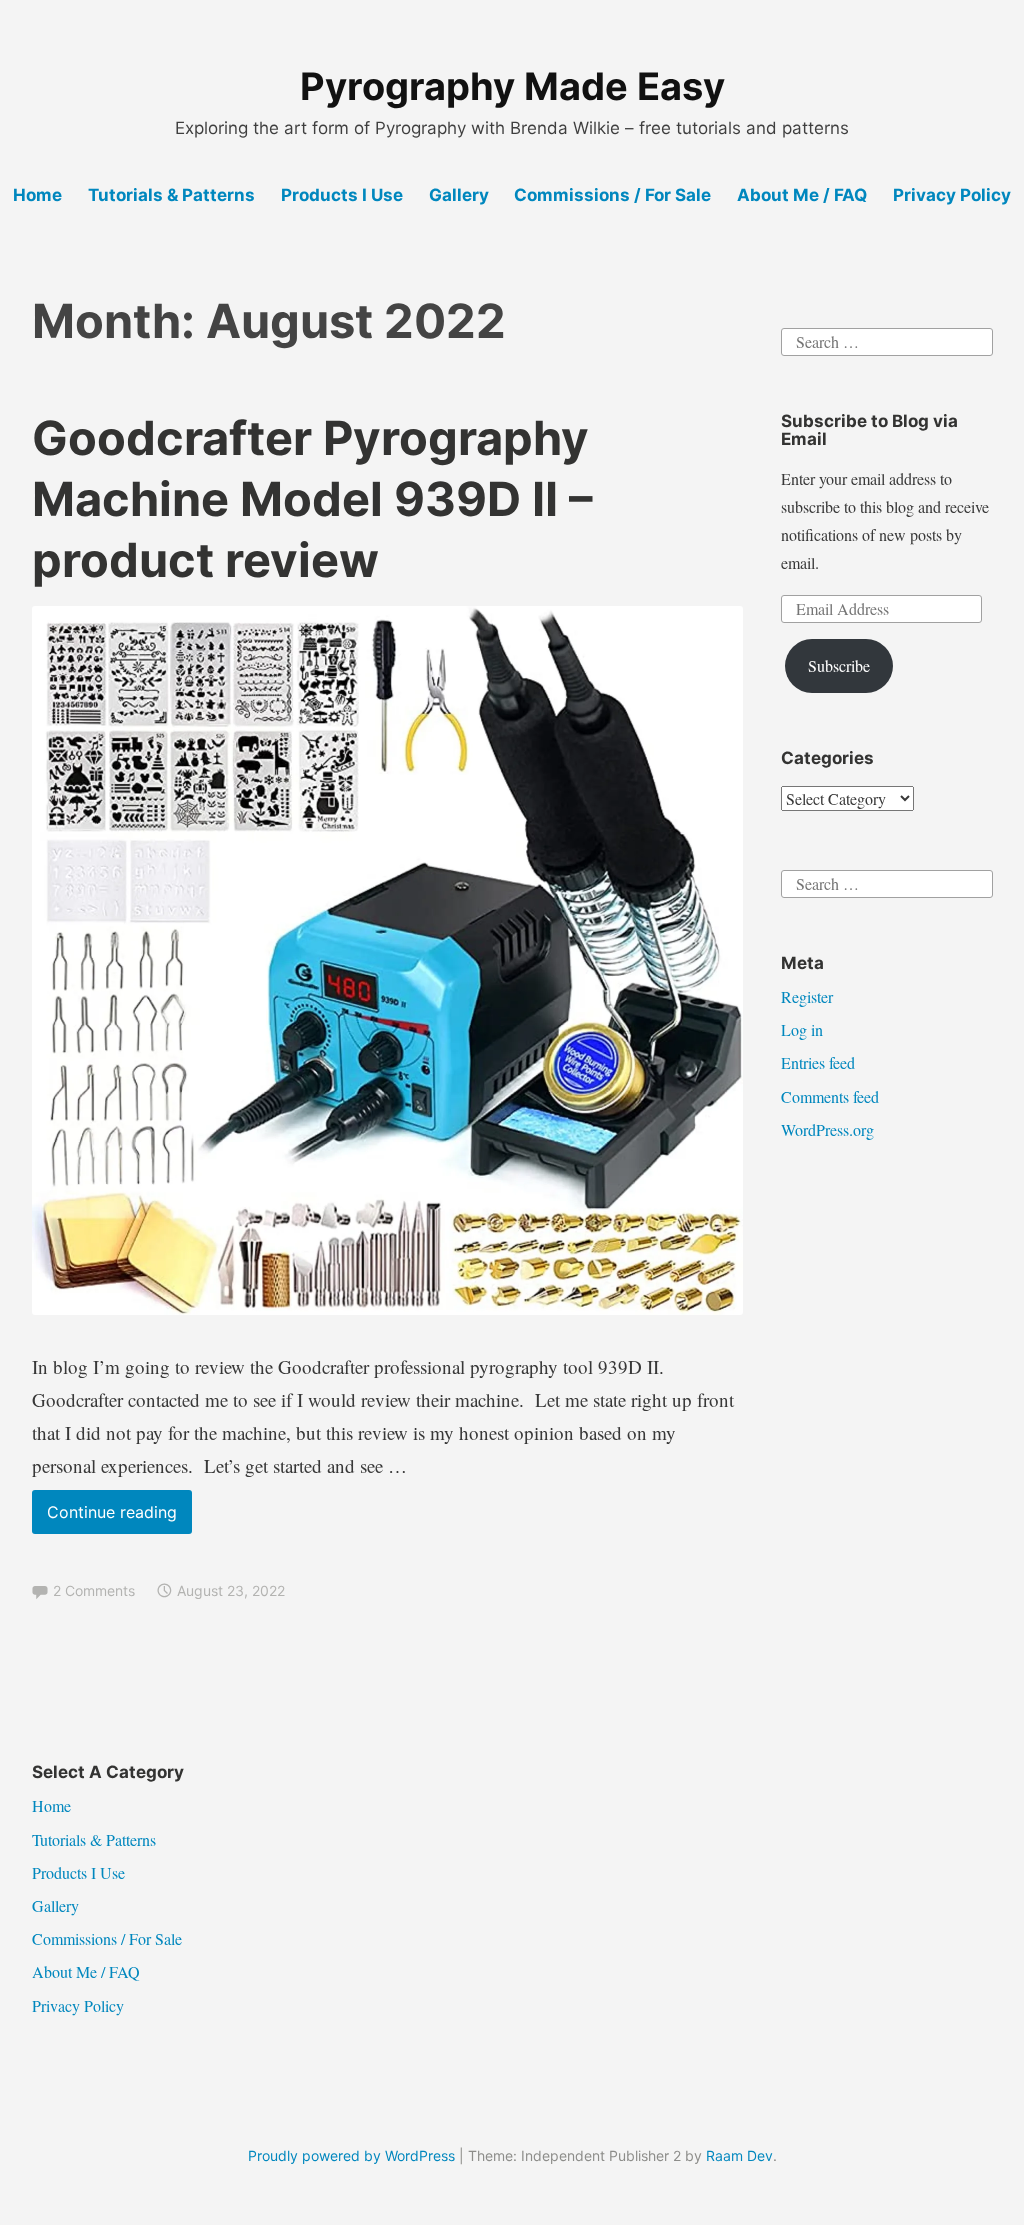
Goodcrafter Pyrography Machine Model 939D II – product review (312, 498)
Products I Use (342, 195)
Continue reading (119, 1517)
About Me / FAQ (802, 195)
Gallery (459, 195)
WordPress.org (827, 1129)
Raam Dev (739, 2155)
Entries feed (818, 1062)
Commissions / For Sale (612, 195)
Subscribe (839, 665)
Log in (802, 1029)
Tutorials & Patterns (171, 195)
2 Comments (94, 1590)
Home (37, 195)
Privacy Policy (952, 195)
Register (807, 996)
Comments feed (830, 1096)
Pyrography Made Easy (512, 86)
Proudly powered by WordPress (351, 2155)
